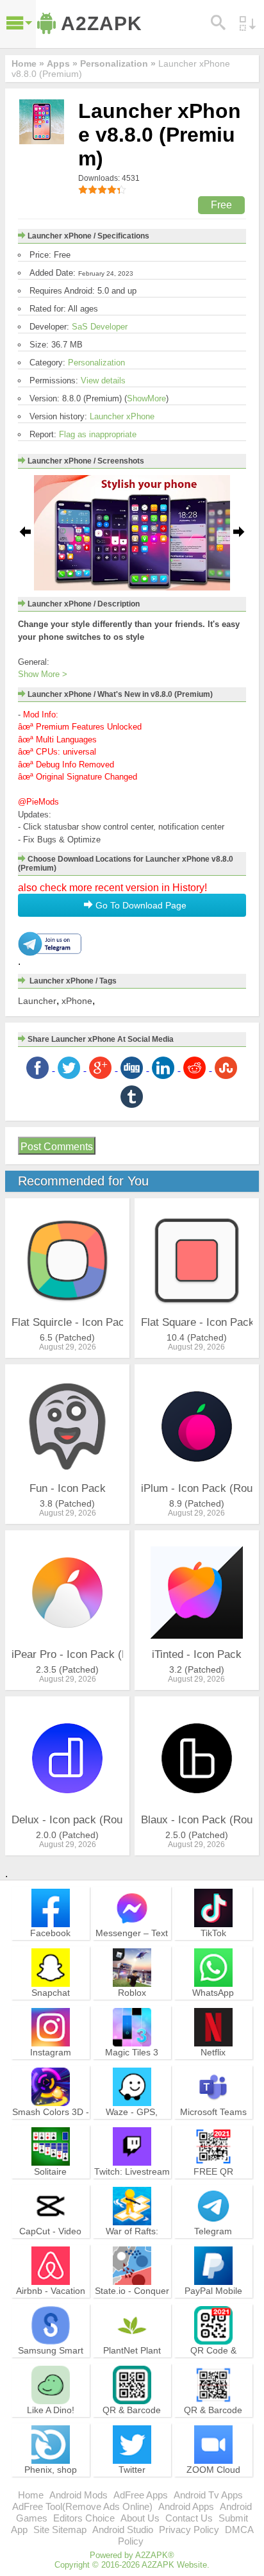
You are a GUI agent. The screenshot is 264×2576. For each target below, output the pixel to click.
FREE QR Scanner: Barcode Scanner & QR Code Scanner (213, 2189)
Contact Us (189, 2518)
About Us (140, 2518)
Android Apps (186, 2506)
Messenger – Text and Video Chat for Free (132, 1945)
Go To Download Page (140, 905)
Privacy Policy (189, 2530)
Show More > (43, 674)
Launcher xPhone (122, 416)
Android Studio (123, 2530)
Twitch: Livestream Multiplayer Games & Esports (132, 2183)
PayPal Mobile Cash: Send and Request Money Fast (213, 2308)
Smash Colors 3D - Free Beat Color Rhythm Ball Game (51, 2123)
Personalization (96, 363)
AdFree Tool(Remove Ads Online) (82, 2506)
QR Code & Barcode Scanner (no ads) (213, 2362)
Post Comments (57, 1147)
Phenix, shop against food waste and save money (50, 2481)
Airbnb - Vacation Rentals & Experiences (51, 2302)
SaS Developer (100, 327)
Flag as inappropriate (98, 434)
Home (31, 2495)
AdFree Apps (141, 2495)
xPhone (77, 1001)
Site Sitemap (60, 2530)
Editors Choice (84, 2518)
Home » (28, 63)
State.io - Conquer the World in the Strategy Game (132, 2302)
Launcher (37, 1001)
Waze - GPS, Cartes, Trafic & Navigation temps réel (132, 2129)
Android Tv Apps (208, 2495)
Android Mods (78, 2495)
